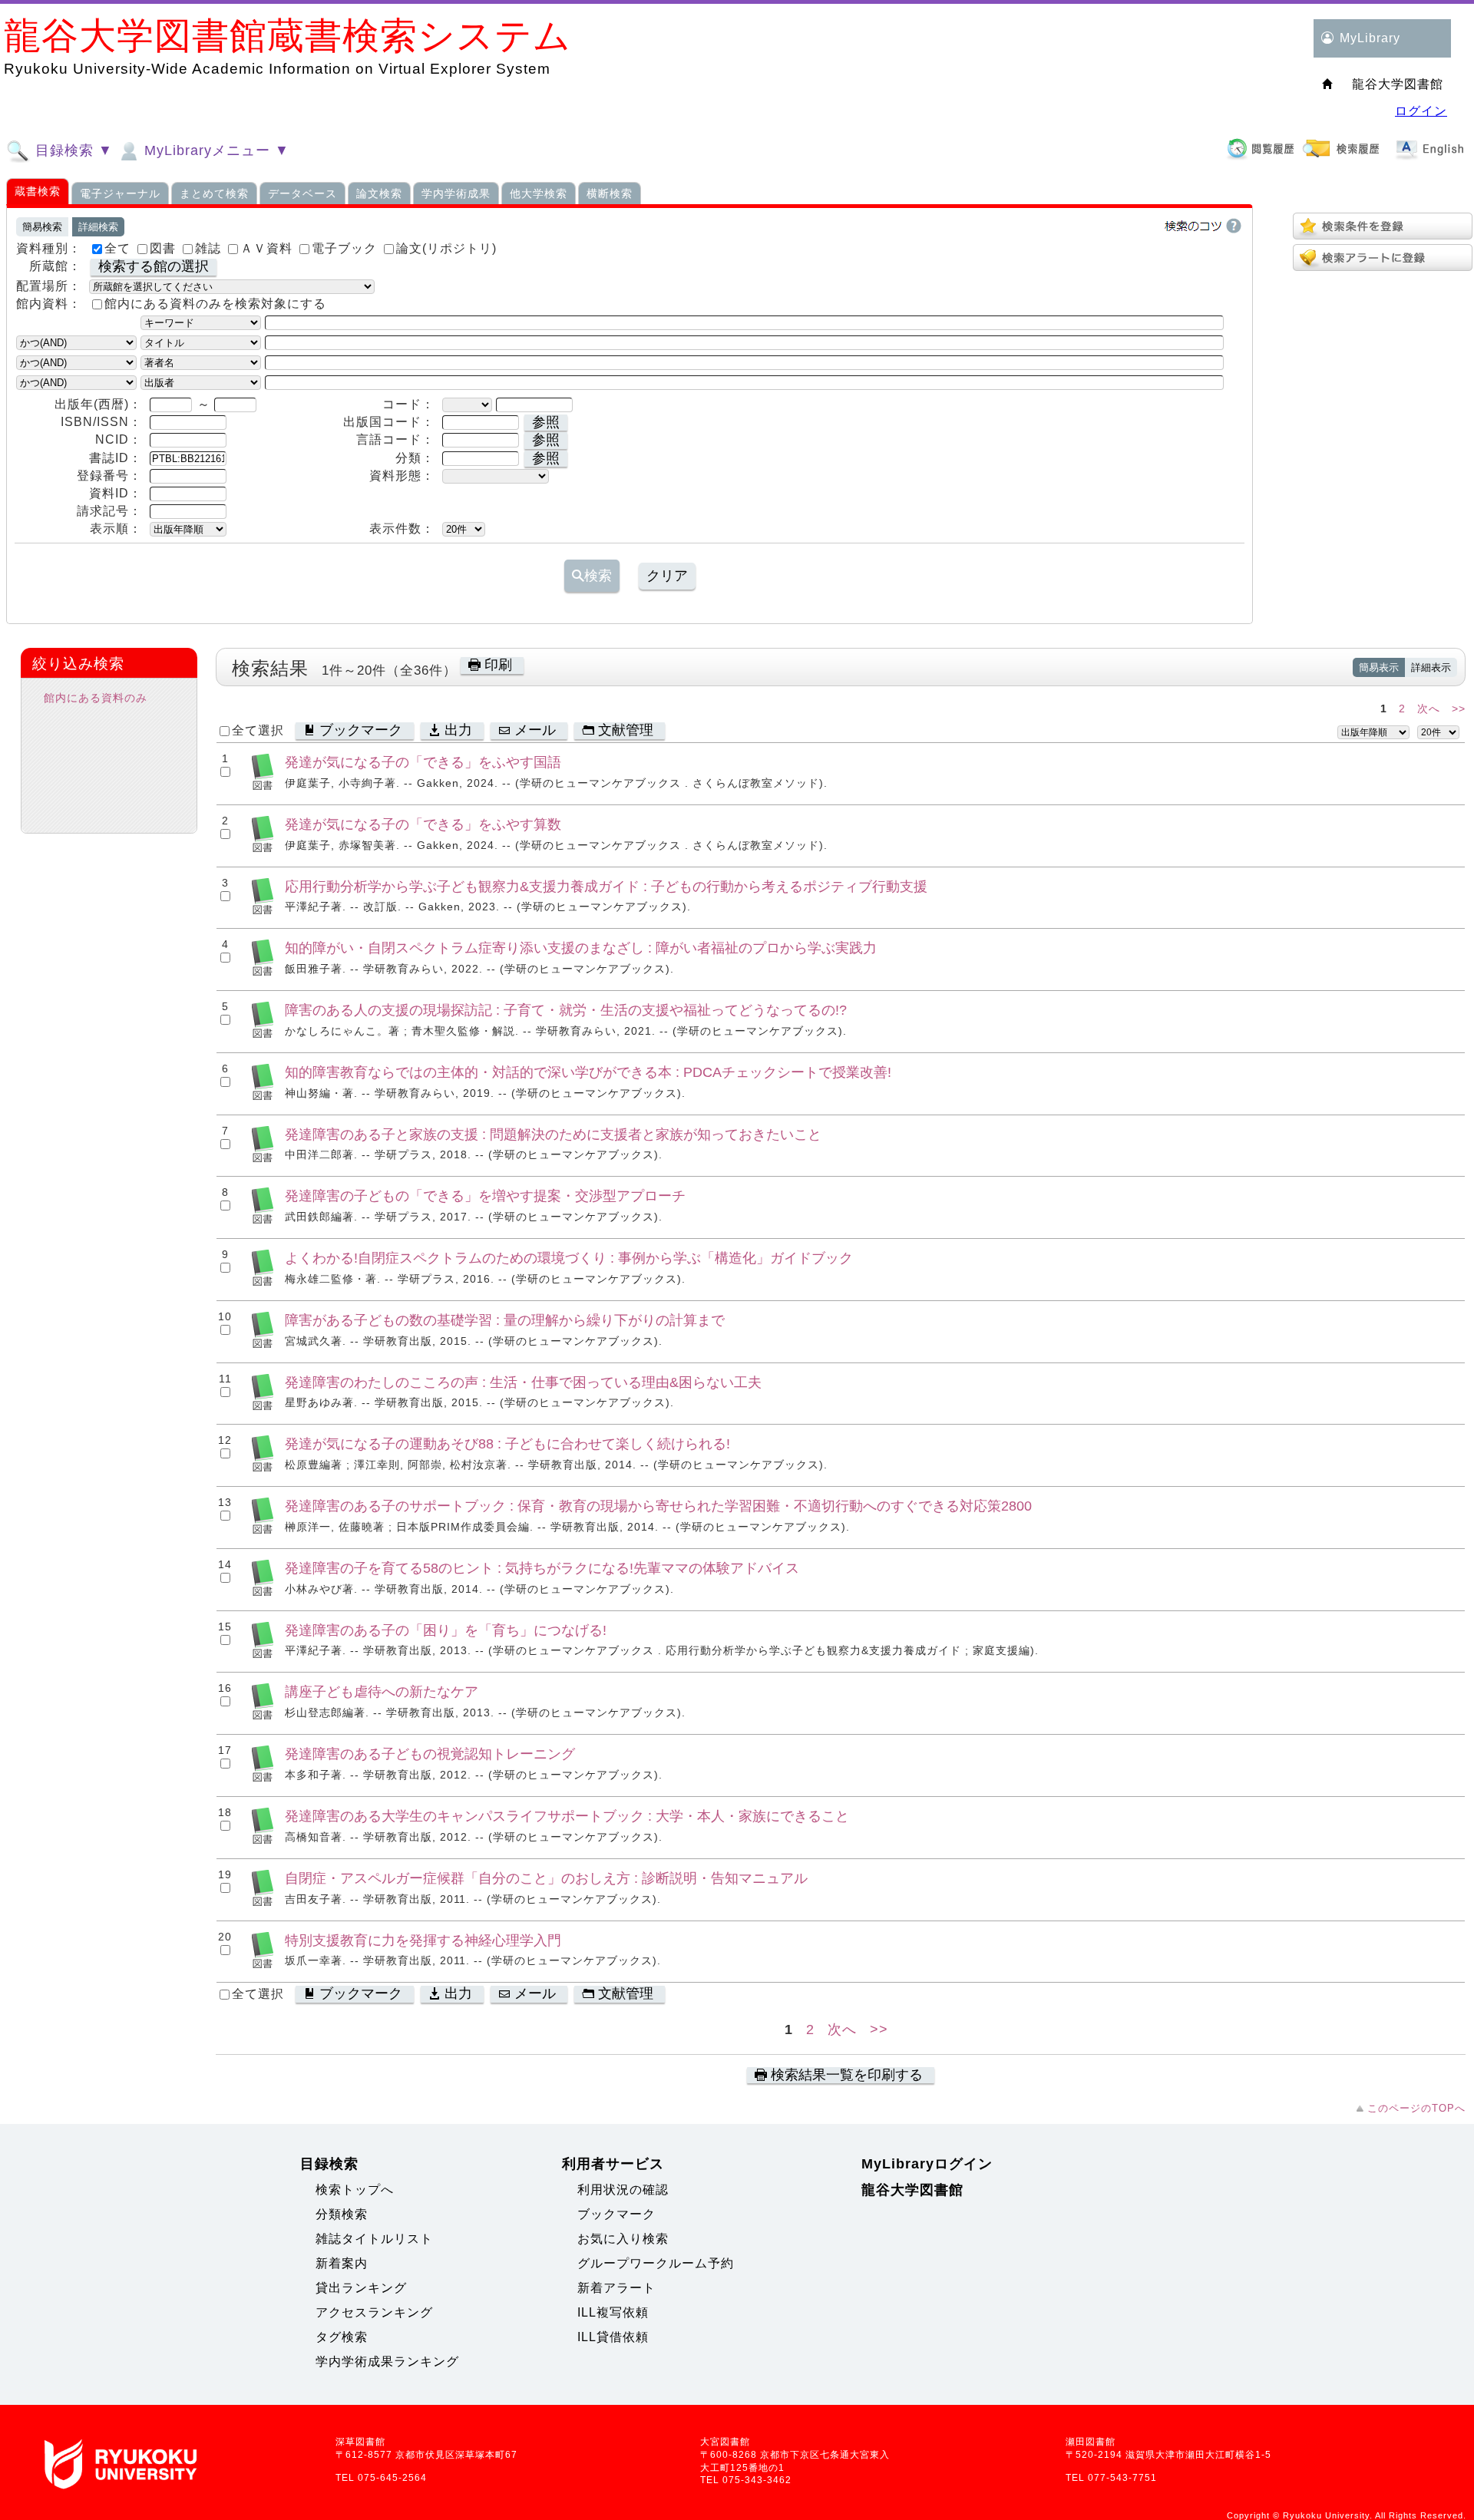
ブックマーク (616, 2214)
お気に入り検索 (623, 2239)
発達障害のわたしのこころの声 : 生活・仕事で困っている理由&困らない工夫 (523, 1382)
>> (1459, 708)
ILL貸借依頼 (613, 2337)
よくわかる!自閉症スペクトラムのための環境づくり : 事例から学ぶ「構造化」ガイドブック (569, 1258)
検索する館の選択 (154, 266)
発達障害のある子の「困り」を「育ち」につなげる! (446, 1630)
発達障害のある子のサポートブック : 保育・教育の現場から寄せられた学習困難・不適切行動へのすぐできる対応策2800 (658, 1506)
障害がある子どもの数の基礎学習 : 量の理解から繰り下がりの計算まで (505, 1320)
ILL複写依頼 (613, 2312)
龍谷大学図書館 (912, 2190)
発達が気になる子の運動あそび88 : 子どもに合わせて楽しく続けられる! (507, 1443)
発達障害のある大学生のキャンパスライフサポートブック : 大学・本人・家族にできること (567, 1816)
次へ (1429, 708)
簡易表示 (1379, 667)
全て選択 (258, 730)
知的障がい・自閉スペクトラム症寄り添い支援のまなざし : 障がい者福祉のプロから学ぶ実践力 (581, 948)
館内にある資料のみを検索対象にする (215, 304)
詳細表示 (1431, 667)
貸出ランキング (361, 2288)
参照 (546, 422)
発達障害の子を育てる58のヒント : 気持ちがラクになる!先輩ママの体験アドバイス (542, 1568)
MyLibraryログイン (927, 2164)
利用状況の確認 (623, 2190)
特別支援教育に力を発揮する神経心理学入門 (423, 1940)
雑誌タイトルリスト (374, 2239)
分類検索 (342, 2214)
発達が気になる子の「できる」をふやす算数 (423, 824)
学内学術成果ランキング (387, 2361)
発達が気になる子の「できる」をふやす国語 (423, 762)
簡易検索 (42, 227)
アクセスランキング (374, 2312)
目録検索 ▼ (72, 150)
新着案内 (342, 2263)
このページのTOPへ (1416, 2108)
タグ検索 (342, 2337)
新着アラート (616, 2288)
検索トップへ (355, 2190)
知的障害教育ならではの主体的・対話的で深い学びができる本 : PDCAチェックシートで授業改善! (588, 1072)
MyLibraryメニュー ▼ (215, 150)
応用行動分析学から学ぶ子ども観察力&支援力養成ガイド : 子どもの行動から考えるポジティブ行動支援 (606, 886)
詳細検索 (98, 227)
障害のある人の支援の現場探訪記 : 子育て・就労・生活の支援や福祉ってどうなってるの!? (566, 1010)
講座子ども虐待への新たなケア (382, 1691)
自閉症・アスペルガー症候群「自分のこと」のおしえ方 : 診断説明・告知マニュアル (546, 1878)
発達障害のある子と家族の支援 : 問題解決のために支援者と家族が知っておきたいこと (553, 1134)
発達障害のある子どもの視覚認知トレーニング (430, 1754)
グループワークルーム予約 (656, 2263)
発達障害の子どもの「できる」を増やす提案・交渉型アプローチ (485, 1196)
